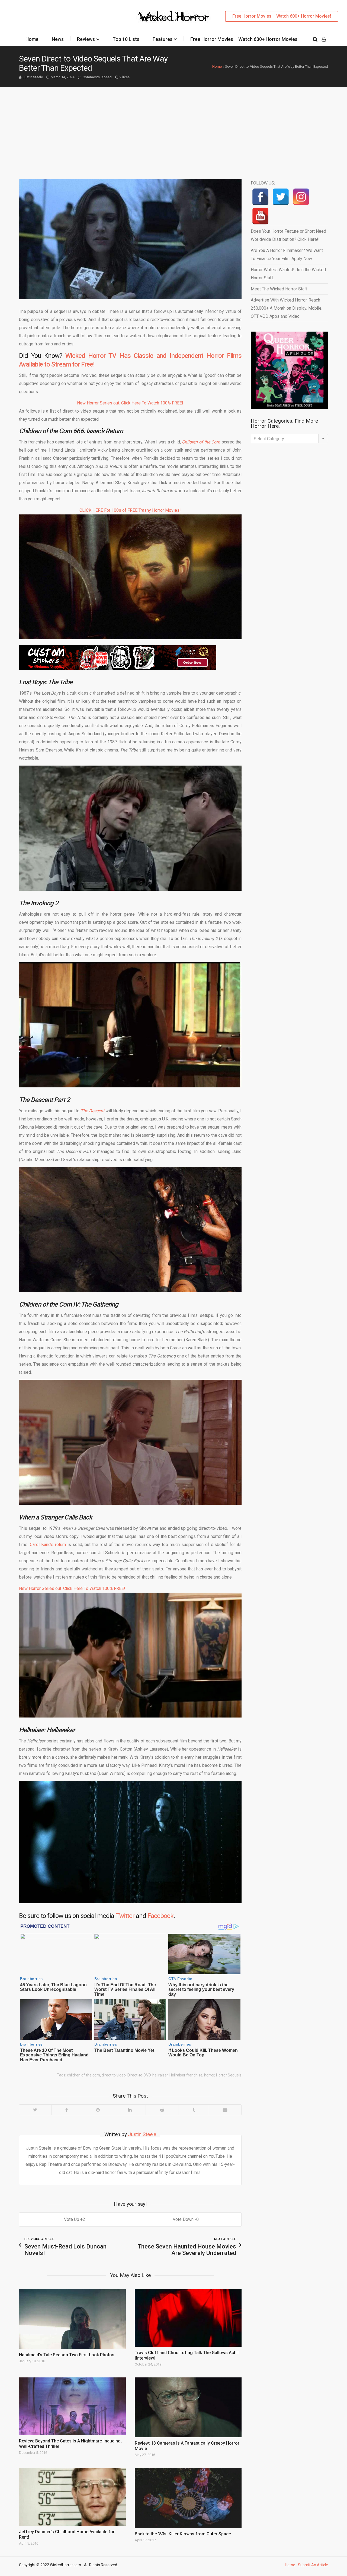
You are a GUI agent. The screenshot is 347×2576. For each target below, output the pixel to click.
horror (209, 2075)
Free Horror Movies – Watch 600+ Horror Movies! (282, 16)
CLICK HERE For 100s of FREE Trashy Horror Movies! (130, 510)
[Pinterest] (98, 2110)
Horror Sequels (229, 2075)
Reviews (86, 39)
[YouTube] (260, 216)
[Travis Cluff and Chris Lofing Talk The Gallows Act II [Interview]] (188, 2318)
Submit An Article (313, 2565)
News (58, 39)
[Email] (225, 2110)
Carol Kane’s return (48, 1545)
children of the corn (83, 2075)
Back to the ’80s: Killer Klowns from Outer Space (183, 2534)
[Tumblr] (193, 2110)
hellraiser (160, 2075)
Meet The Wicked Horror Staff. (280, 289)
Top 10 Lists (126, 39)
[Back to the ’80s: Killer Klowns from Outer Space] (188, 2498)
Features (163, 39)
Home (32, 39)
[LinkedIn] (130, 2110)
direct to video (114, 2075)
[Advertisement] (173, 128)
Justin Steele (33, 77)
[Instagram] (301, 197)
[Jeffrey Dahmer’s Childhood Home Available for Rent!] (72, 2497)
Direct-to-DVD (139, 2075)
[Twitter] (35, 2110)
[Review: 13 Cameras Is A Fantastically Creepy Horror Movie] (188, 2407)
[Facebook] (67, 2110)
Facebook (160, 1916)
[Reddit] (162, 2110)
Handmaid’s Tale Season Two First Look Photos (67, 2355)
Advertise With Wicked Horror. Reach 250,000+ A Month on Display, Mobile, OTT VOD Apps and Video (287, 308)
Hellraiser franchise (186, 2075)
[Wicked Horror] (174, 16)
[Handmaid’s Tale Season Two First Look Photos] (72, 2319)
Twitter (125, 1916)
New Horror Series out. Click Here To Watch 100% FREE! (130, 403)
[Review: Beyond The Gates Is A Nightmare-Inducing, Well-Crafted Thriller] (72, 2406)
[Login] (324, 39)
